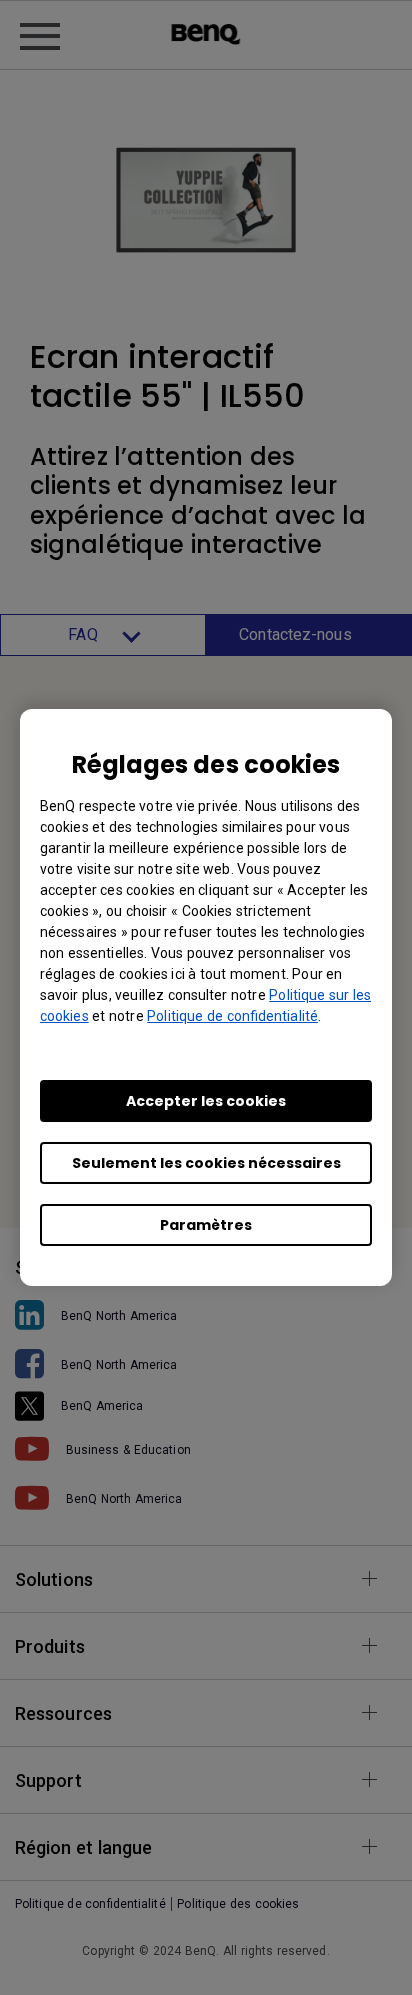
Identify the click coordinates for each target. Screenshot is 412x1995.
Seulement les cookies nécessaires (206, 1163)
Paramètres (206, 1225)
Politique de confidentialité (232, 1016)
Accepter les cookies (206, 1101)
